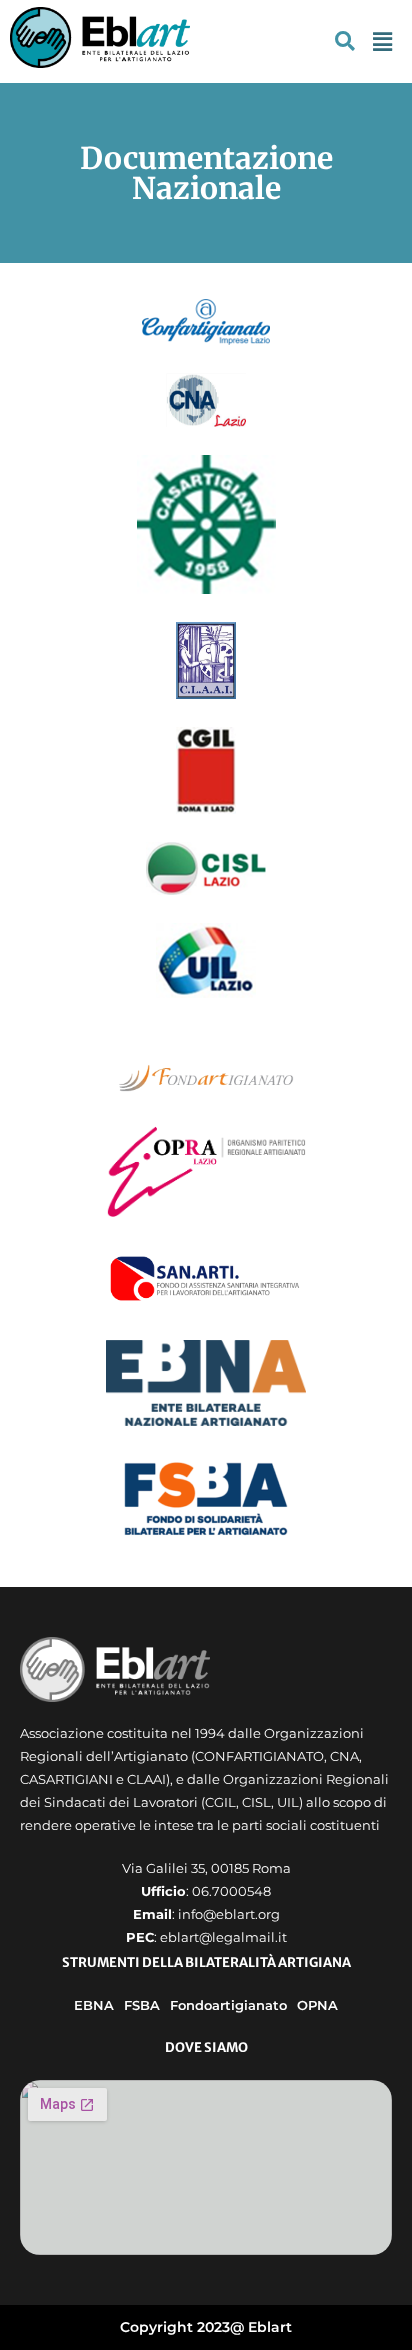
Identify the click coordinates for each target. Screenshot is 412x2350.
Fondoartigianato (228, 2005)
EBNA (94, 2005)
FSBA (142, 2005)
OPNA (317, 2005)
